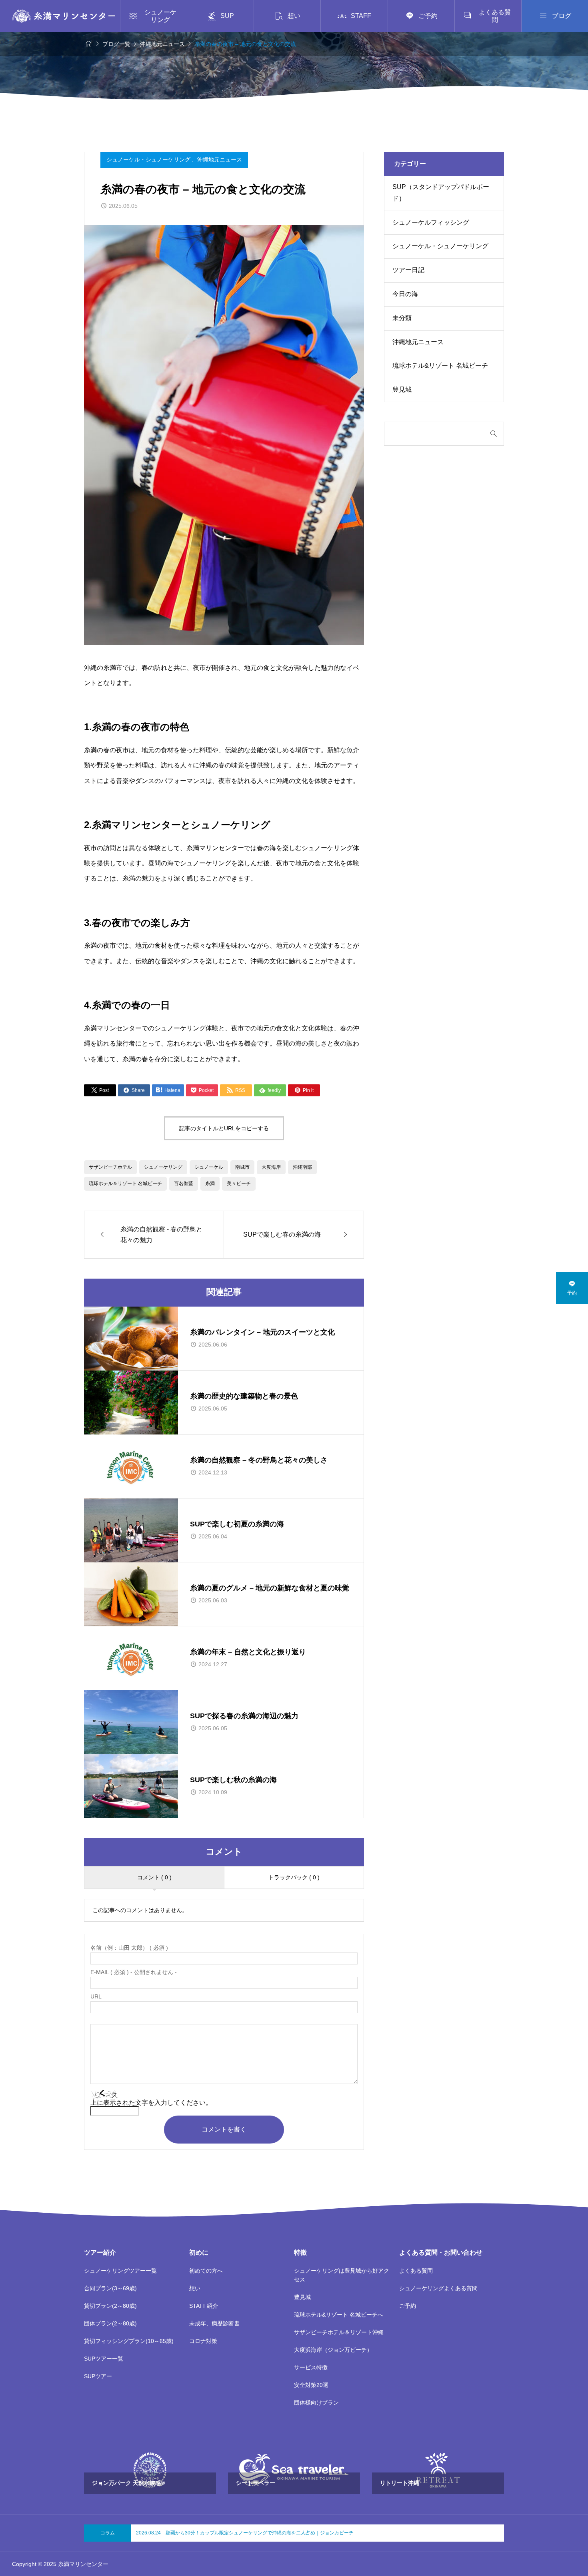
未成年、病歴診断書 (214, 2323)
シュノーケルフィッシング (431, 222)
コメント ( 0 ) (154, 1877)
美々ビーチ (239, 1183)
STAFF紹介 (204, 2306)
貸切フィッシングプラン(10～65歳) (129, 2341)
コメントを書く (224, 2129)
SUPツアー (98, 2376)
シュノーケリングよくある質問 (438, 2288)
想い (195, 2288)
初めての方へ (206, 2271)
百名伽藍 (184, 1183)
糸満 (210, 1183)
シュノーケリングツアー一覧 (120, 2271)
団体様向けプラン (316, 2403)
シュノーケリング (163, 1167)
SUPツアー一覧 (104, 2359)
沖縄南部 (302, 1167)
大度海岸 (271, 1167)
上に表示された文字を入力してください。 (151, 2103)
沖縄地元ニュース (220, 159)
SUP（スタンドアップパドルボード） (441, 193)
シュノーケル (209, 1167)
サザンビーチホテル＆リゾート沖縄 (339, 2332)
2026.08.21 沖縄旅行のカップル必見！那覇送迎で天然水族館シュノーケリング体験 (228, 2533)
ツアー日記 (408, 270)
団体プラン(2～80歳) (110, 2323)
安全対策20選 (311, 2385)
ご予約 (408, 2306)
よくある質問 (416, 2271)
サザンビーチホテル (110, 1167)
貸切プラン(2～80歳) (110, 2306)
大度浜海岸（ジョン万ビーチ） (333, 2350)
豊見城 (402, 389)
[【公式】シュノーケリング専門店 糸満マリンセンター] (64, 16)
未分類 (402, 318)
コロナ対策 (203, 2341)
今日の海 (405, 294)
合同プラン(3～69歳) (110, 2288)
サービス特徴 (311, 2367)
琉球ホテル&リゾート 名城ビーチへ (339, 2315)
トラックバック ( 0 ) (294, 1877)
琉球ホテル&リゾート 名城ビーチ (440, 366)
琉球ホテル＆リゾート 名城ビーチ (125, 1183)
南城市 (242, 1167)
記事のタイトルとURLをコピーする (224, 1128)
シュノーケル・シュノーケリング (149, 159)
